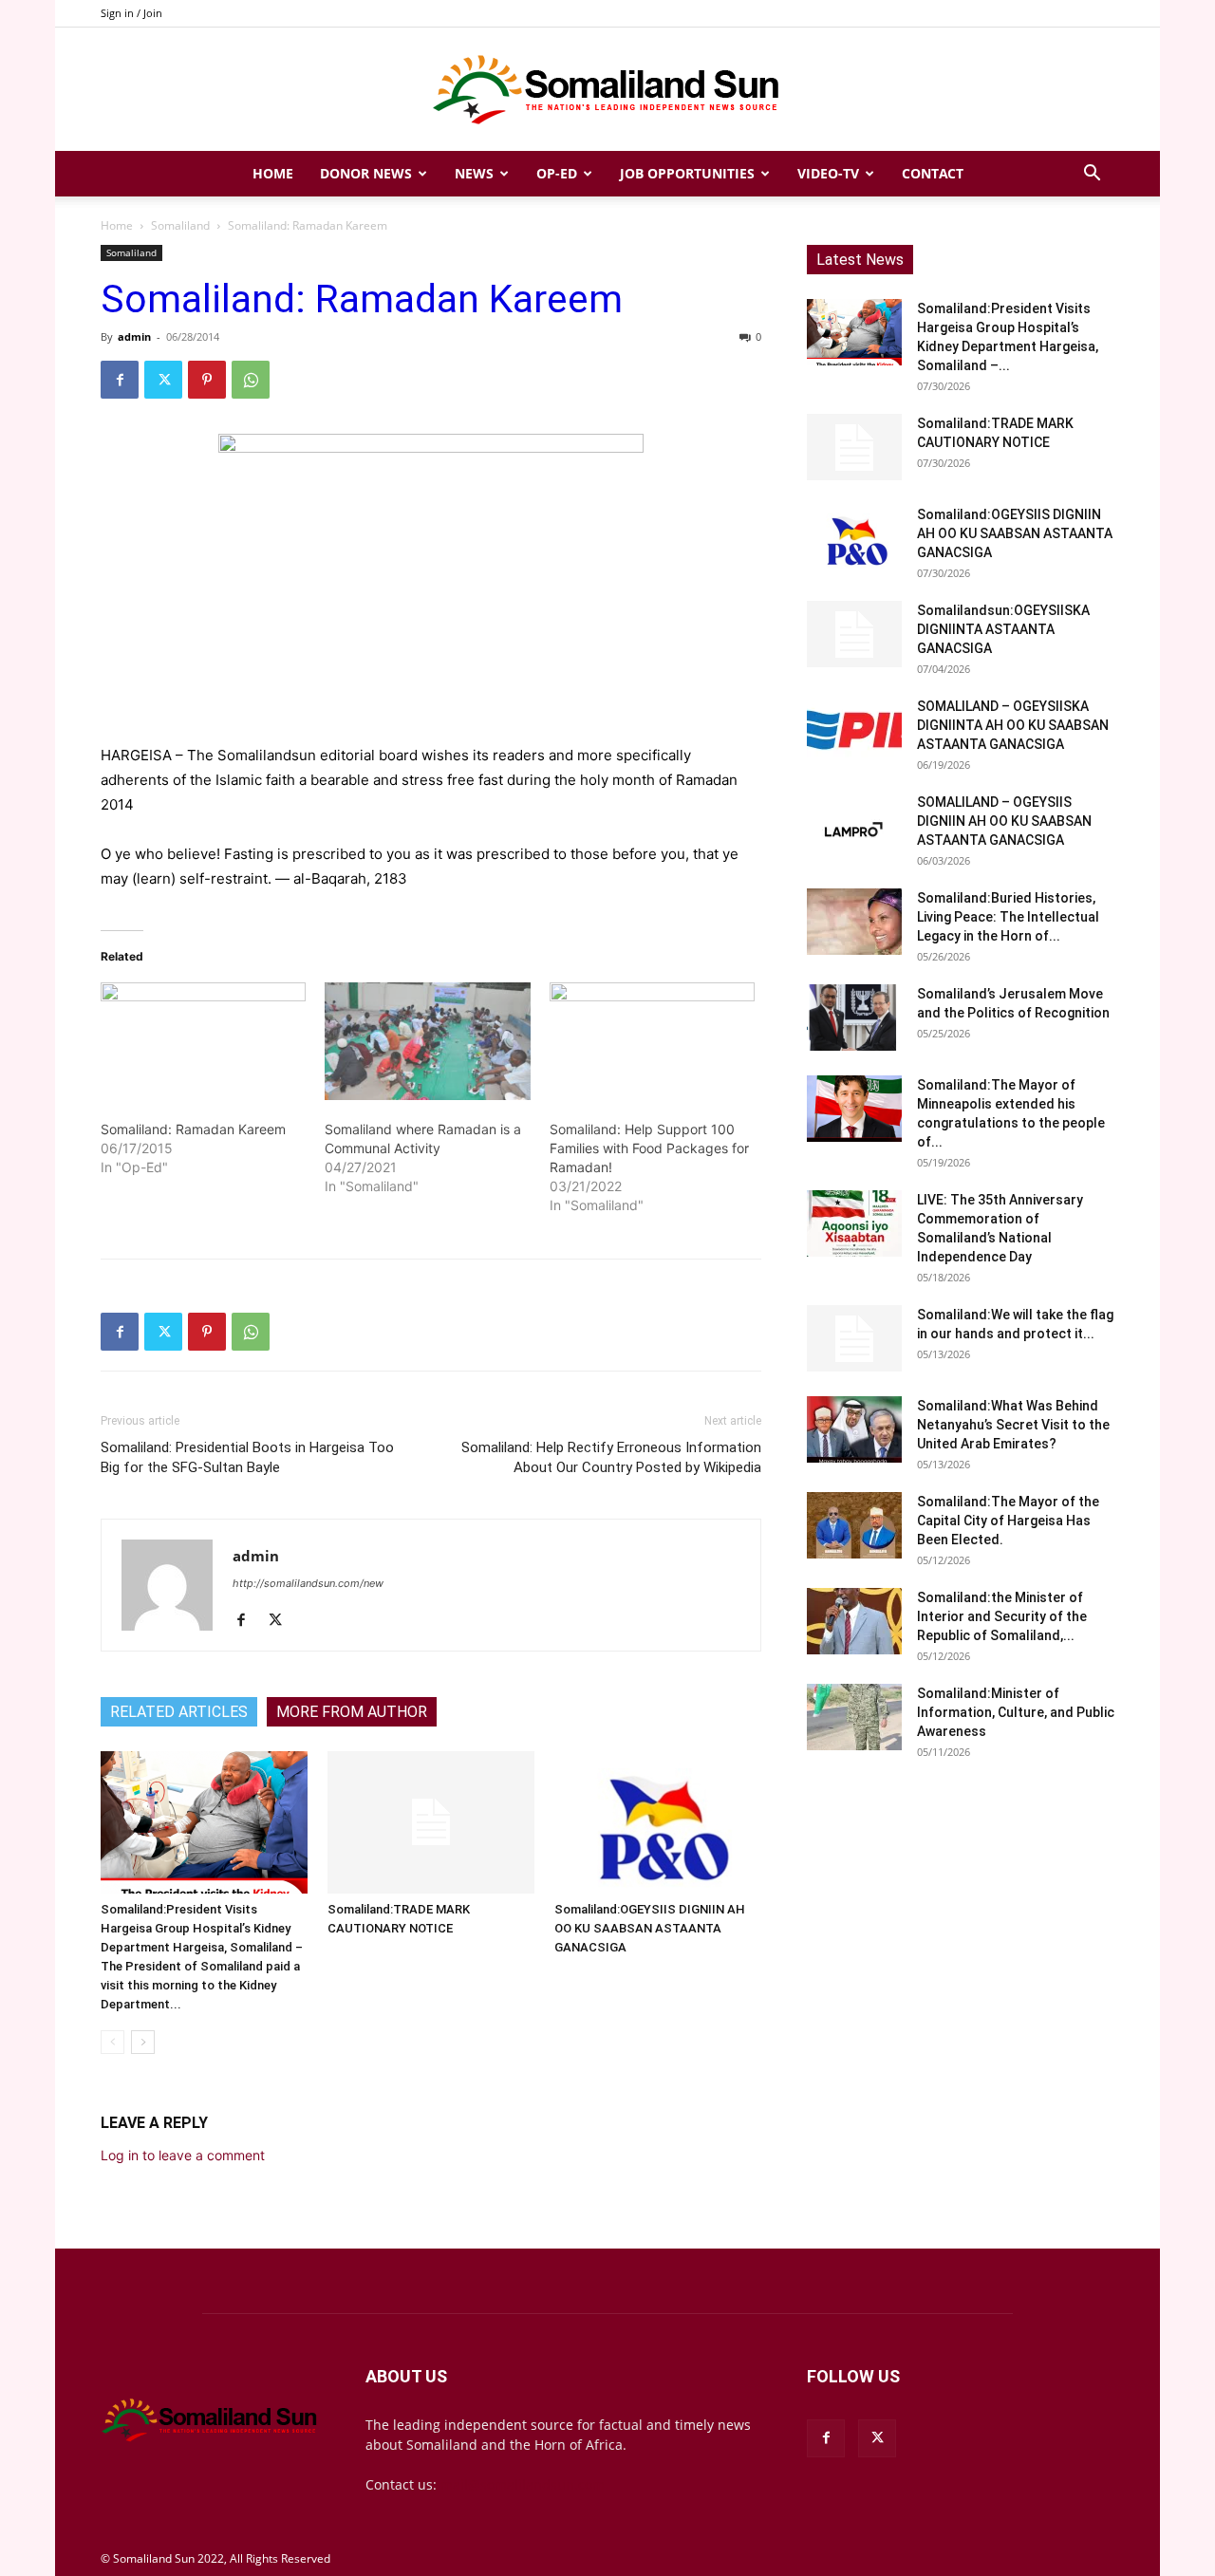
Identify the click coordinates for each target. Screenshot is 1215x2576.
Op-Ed (557, 173)
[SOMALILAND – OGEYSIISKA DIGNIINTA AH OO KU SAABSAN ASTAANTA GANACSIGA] (854, 730)
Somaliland (180, 225)
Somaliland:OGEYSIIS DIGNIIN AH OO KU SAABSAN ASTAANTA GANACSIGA (650, 1928)
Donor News (366, 173)
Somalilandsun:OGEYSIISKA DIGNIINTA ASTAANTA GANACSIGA (1003, 629)
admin (134, 336)
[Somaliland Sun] (607, 90)
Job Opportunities (687, 173)
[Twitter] (163, 380)
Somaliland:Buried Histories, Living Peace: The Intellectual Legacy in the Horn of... (1008, 917)
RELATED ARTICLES (179, 1712)
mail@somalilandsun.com (523, 2484)
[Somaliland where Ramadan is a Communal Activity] (427, 1041)
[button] (1092, 175)
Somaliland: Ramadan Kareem (193, 1129)
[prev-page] (112, 2042)
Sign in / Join (131, 13)
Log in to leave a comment (183, 2155)
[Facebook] (120, 380)
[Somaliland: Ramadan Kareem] (203, 1041)
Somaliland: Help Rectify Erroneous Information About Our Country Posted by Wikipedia (611, 1457)
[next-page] (143, 2042)
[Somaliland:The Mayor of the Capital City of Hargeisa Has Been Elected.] (854, 1525)
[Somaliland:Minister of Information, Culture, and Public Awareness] (854, 1717)
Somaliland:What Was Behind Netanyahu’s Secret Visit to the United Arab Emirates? (1013, 1425)
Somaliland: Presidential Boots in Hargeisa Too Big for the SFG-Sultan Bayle (247, 1457)
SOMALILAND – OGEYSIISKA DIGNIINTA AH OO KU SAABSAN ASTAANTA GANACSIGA (1013, 725)
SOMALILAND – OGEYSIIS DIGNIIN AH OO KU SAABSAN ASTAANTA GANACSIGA (1004, 821)
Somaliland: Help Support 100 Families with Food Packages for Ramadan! (649, 1148)
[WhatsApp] (251, 380)
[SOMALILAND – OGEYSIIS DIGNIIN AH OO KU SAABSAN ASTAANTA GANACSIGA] (854, 826)
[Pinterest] (207, 380)
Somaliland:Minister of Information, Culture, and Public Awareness (1016, 1712)
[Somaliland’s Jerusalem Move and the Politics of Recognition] (854, 1017)
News (474, 173)
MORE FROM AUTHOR (352, 1712)
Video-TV (828, 173)
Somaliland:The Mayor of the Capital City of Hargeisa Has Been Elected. (1008, 1521)
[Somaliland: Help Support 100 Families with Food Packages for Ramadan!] (652, 1041)
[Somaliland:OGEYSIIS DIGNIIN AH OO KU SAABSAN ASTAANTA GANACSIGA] (658, 1822)
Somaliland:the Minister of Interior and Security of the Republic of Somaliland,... (1002, 1616)
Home (273, 173)
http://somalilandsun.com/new (308, 1583)
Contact (933, 173)
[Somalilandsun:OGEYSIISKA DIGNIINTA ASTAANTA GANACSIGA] (854, 634)
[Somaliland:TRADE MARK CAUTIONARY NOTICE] (431, 1822)
